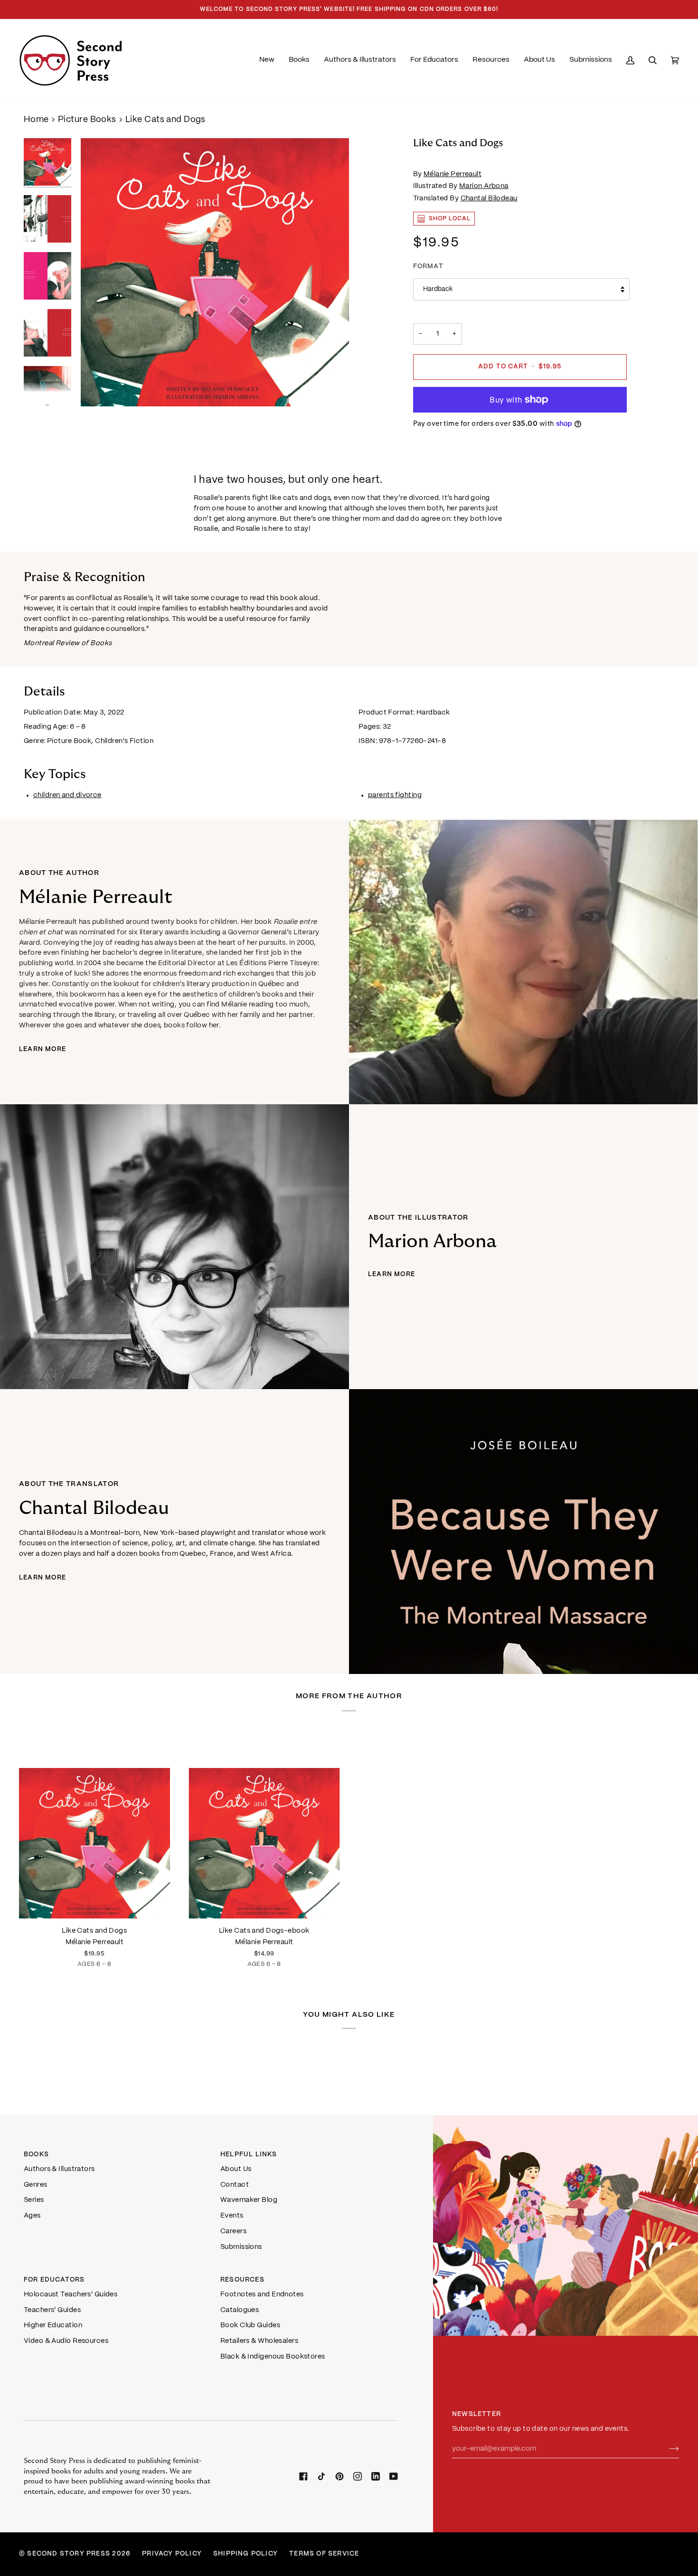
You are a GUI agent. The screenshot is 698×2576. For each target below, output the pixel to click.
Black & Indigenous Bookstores (273, 2357)
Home (36, 120)
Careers (233, 2231)
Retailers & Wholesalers (259, 2341)
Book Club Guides (250, 2325)
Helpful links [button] (249, 2155)
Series (34, 2200)
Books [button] (36, 2155)
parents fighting (395, 795)
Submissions (241, 2247)
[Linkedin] (376, 2476)
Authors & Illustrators (59, 2169)
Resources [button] (242, 2280)
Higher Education (53, 2325)
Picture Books (87, 120)
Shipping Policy (245, 2554)
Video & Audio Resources (66, 2341)
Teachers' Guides (52, 2310)
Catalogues (240, 2310)
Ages (32, 2216)
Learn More (42, 1049)
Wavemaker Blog (249, 2200)
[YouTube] (394, 2476)
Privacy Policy (172, 2554)
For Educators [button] (54, 2280)
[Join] (666, 2449)
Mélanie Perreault (453, 174)
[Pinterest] (340, 2476)
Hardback (438, 289)
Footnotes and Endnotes (262, 2294)
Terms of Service (324, 2554)
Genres (36, 2185)
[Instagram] (358, 2476)
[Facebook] (303, 2476)
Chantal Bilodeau (489, 198)
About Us (236, 2169)
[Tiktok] (321, 2476)
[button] (299, 60)
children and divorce (67, 795)
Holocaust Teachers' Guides (71, 2294)
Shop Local (450, 219)
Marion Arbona (484, 186)
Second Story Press (69, 2554)
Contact (235, 2185)
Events (232, 2216)
